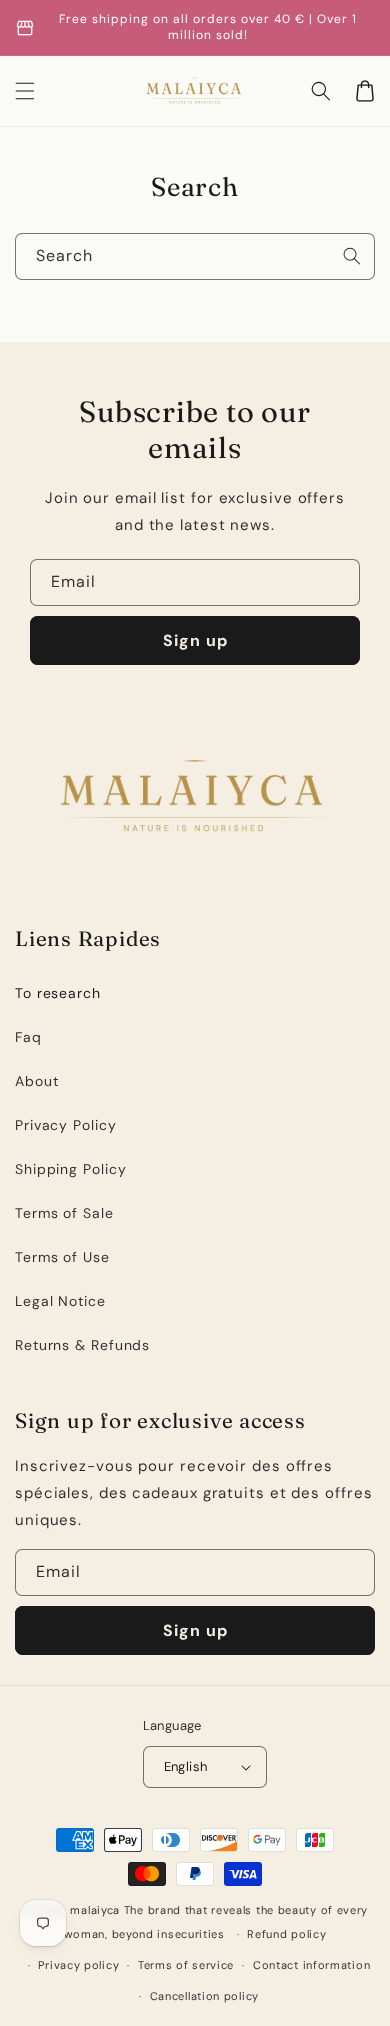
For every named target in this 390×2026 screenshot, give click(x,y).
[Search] (352, 256)
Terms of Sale (64, 1213)
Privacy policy (78, 1965)
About (37, 1081)
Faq (28, 1037)
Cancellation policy (204, 1996)
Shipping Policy (71, 1169)
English (186, 1766)
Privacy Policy (66, 1125)
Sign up (195, 640)
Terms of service (186, 1965)
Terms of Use (62, 1257)
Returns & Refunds (82, 1345)
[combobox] (195, 256)
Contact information (311, 1965)
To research (58, 993)
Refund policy (286, 1934)
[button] (321, 91)
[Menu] (25, 91)
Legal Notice (60, 1301)
